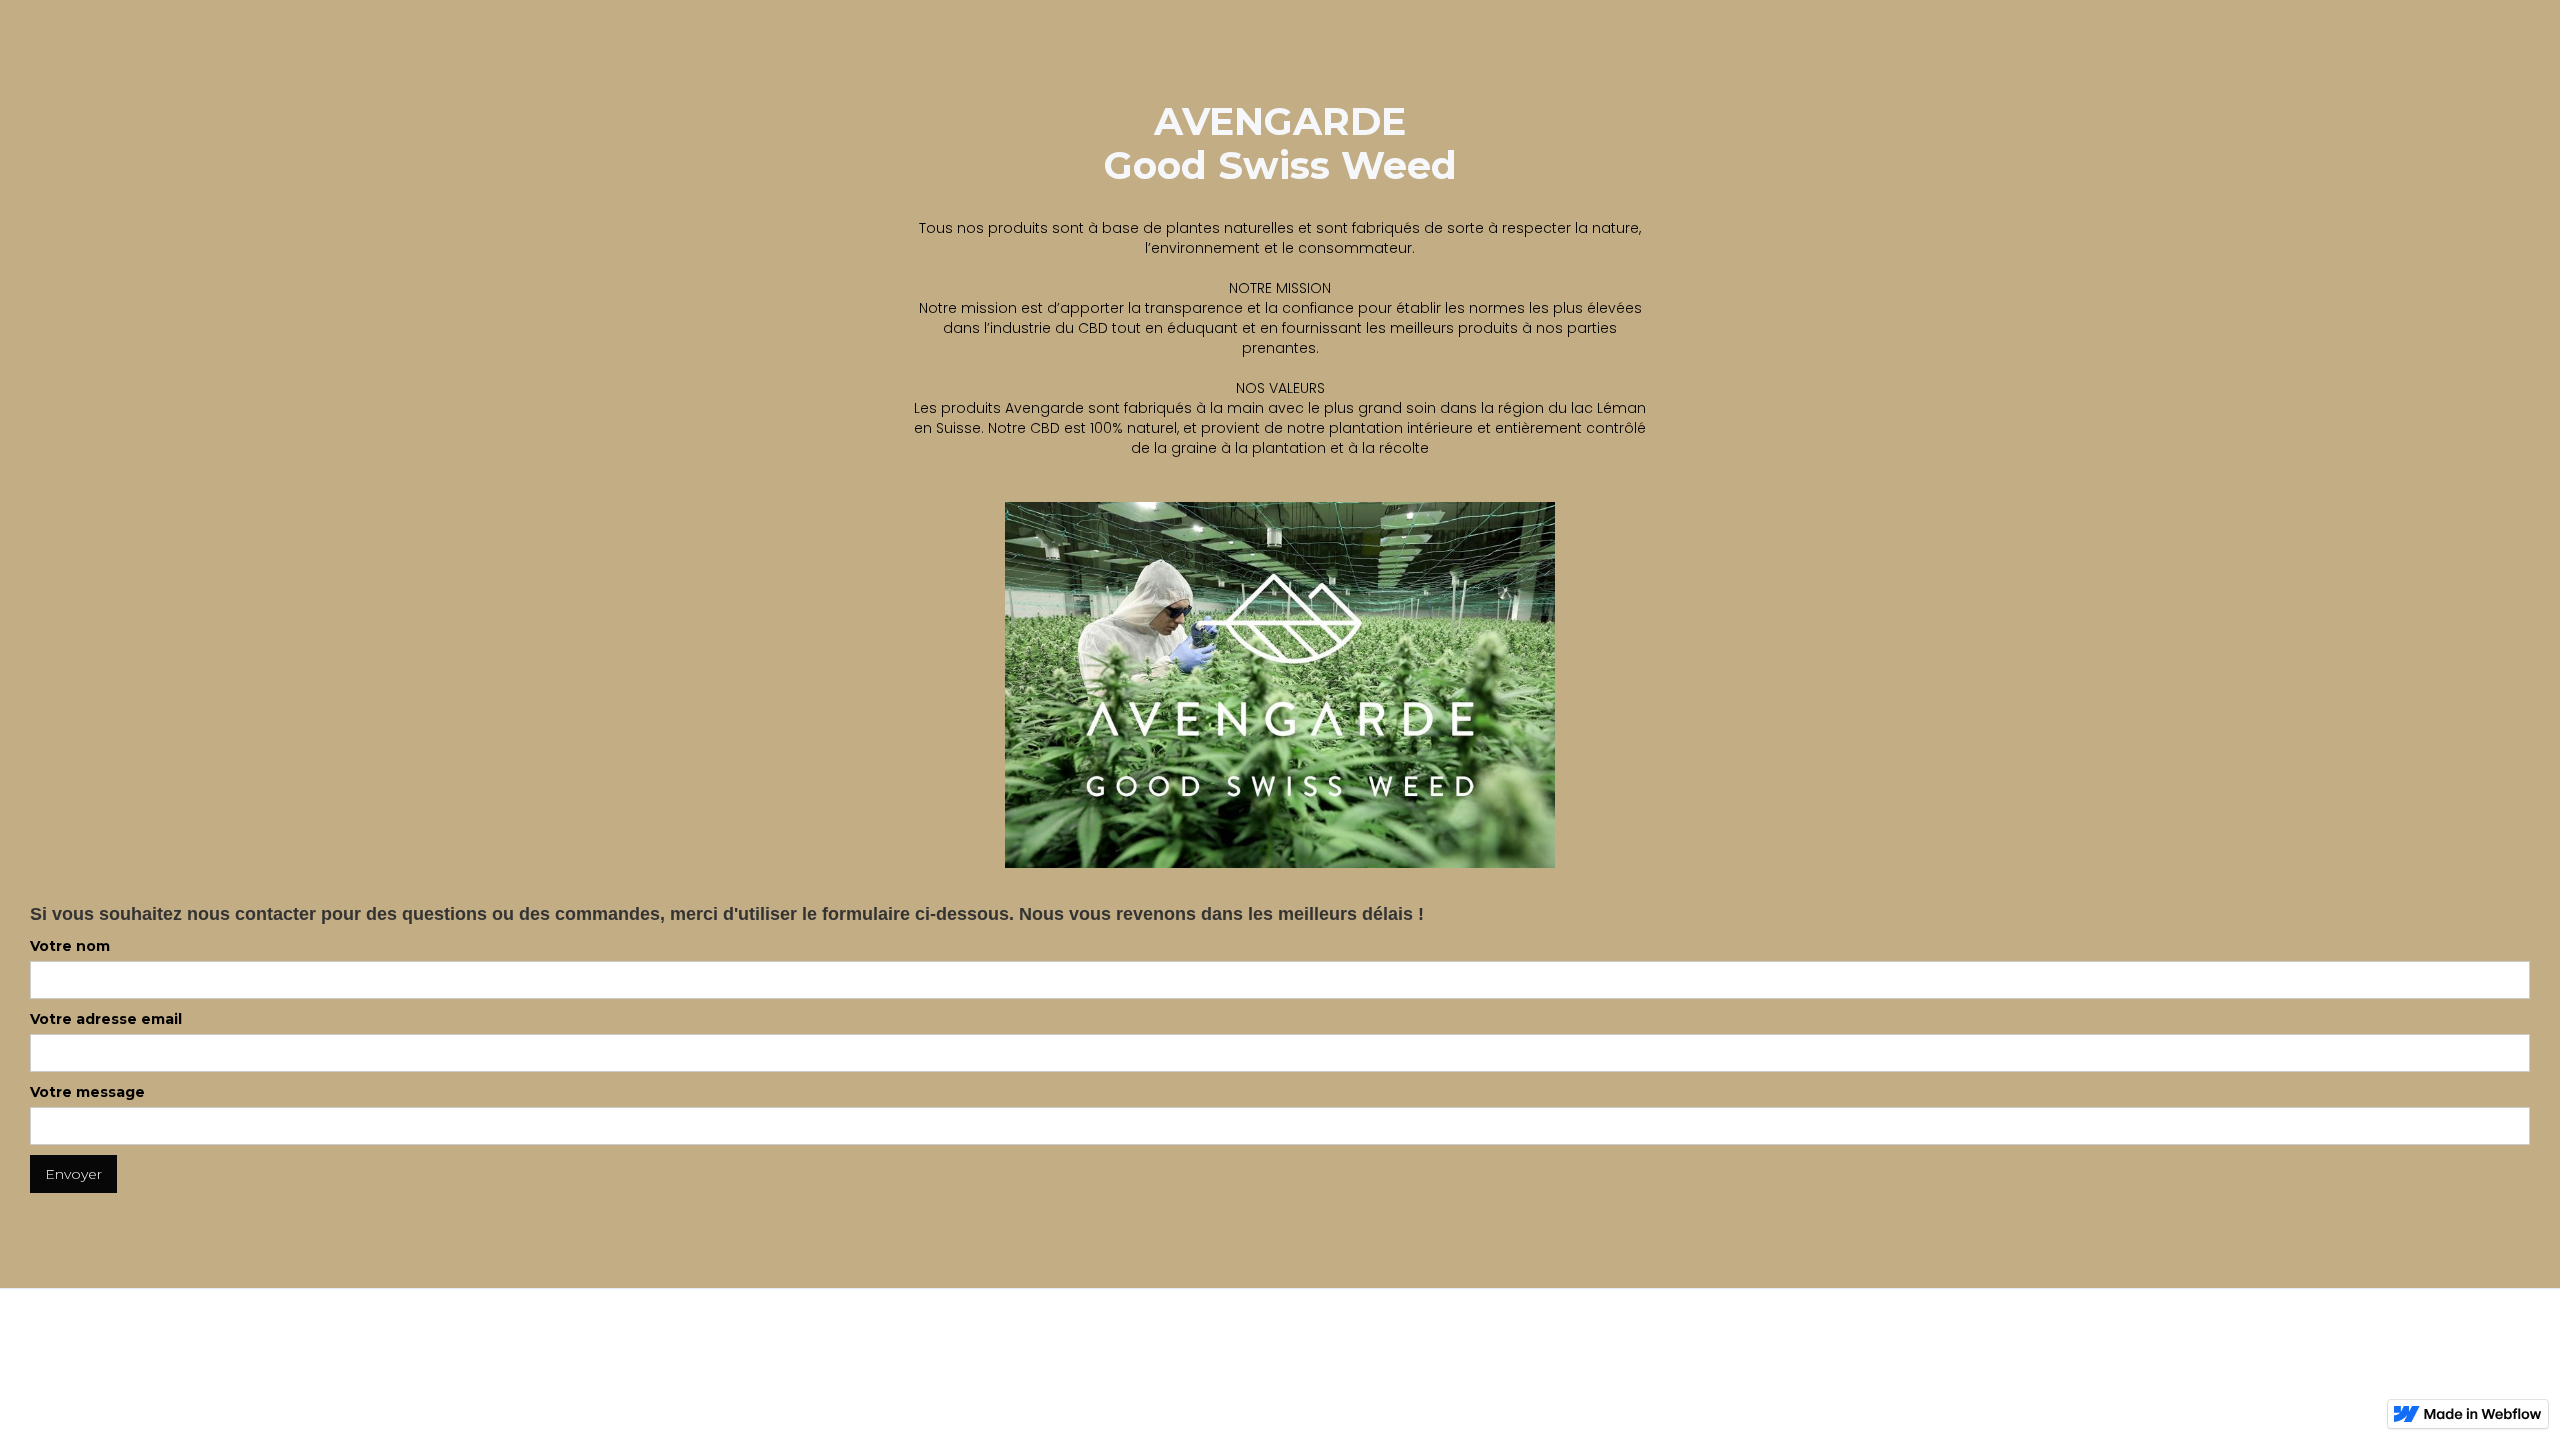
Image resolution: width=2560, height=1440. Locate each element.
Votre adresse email (106, 1019)
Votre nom (70, 946)
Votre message (87, 1092)
